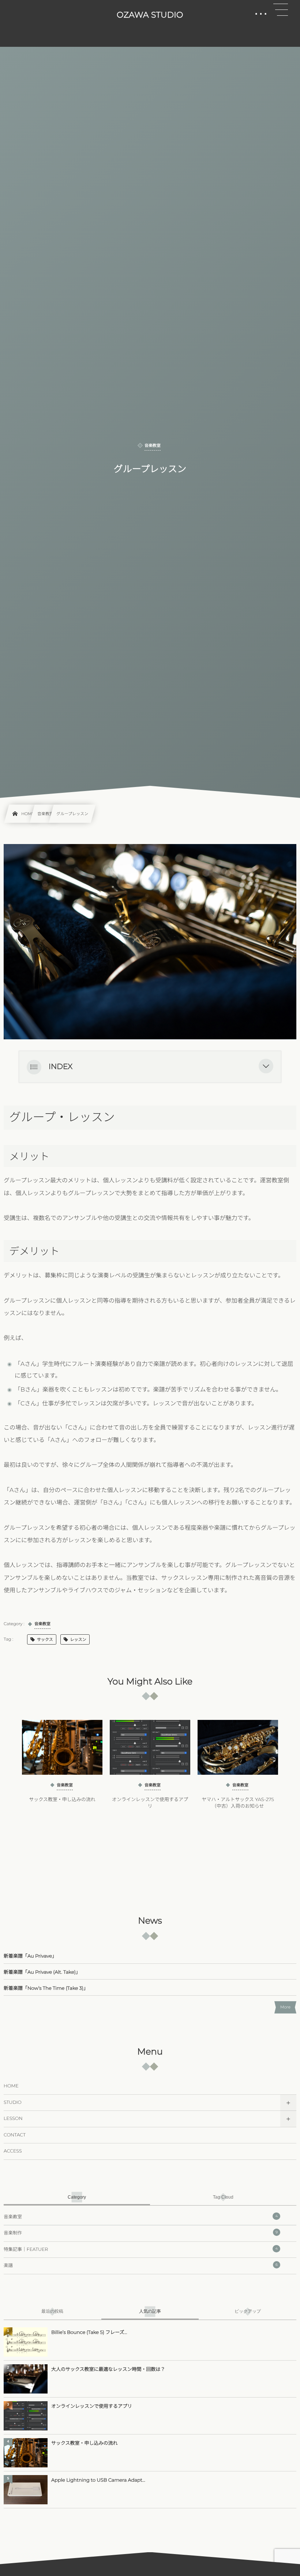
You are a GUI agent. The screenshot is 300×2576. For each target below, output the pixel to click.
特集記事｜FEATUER (141, 2249)
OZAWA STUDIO (150, 15)
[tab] (77, 2197)
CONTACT (15, 2135)
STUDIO (13, 2103)
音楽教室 (141, 2217)
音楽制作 (141, 2233)
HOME (11, 2086)
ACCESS (13, 2151)
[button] (266, 1067)
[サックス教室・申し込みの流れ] (62, 1747)
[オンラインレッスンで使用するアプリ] (150, 1747)
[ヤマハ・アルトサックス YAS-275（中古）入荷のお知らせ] (238, 1747)
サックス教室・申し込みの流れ (62, 1800)
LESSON (13, 2119)
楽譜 (141, 2265)
